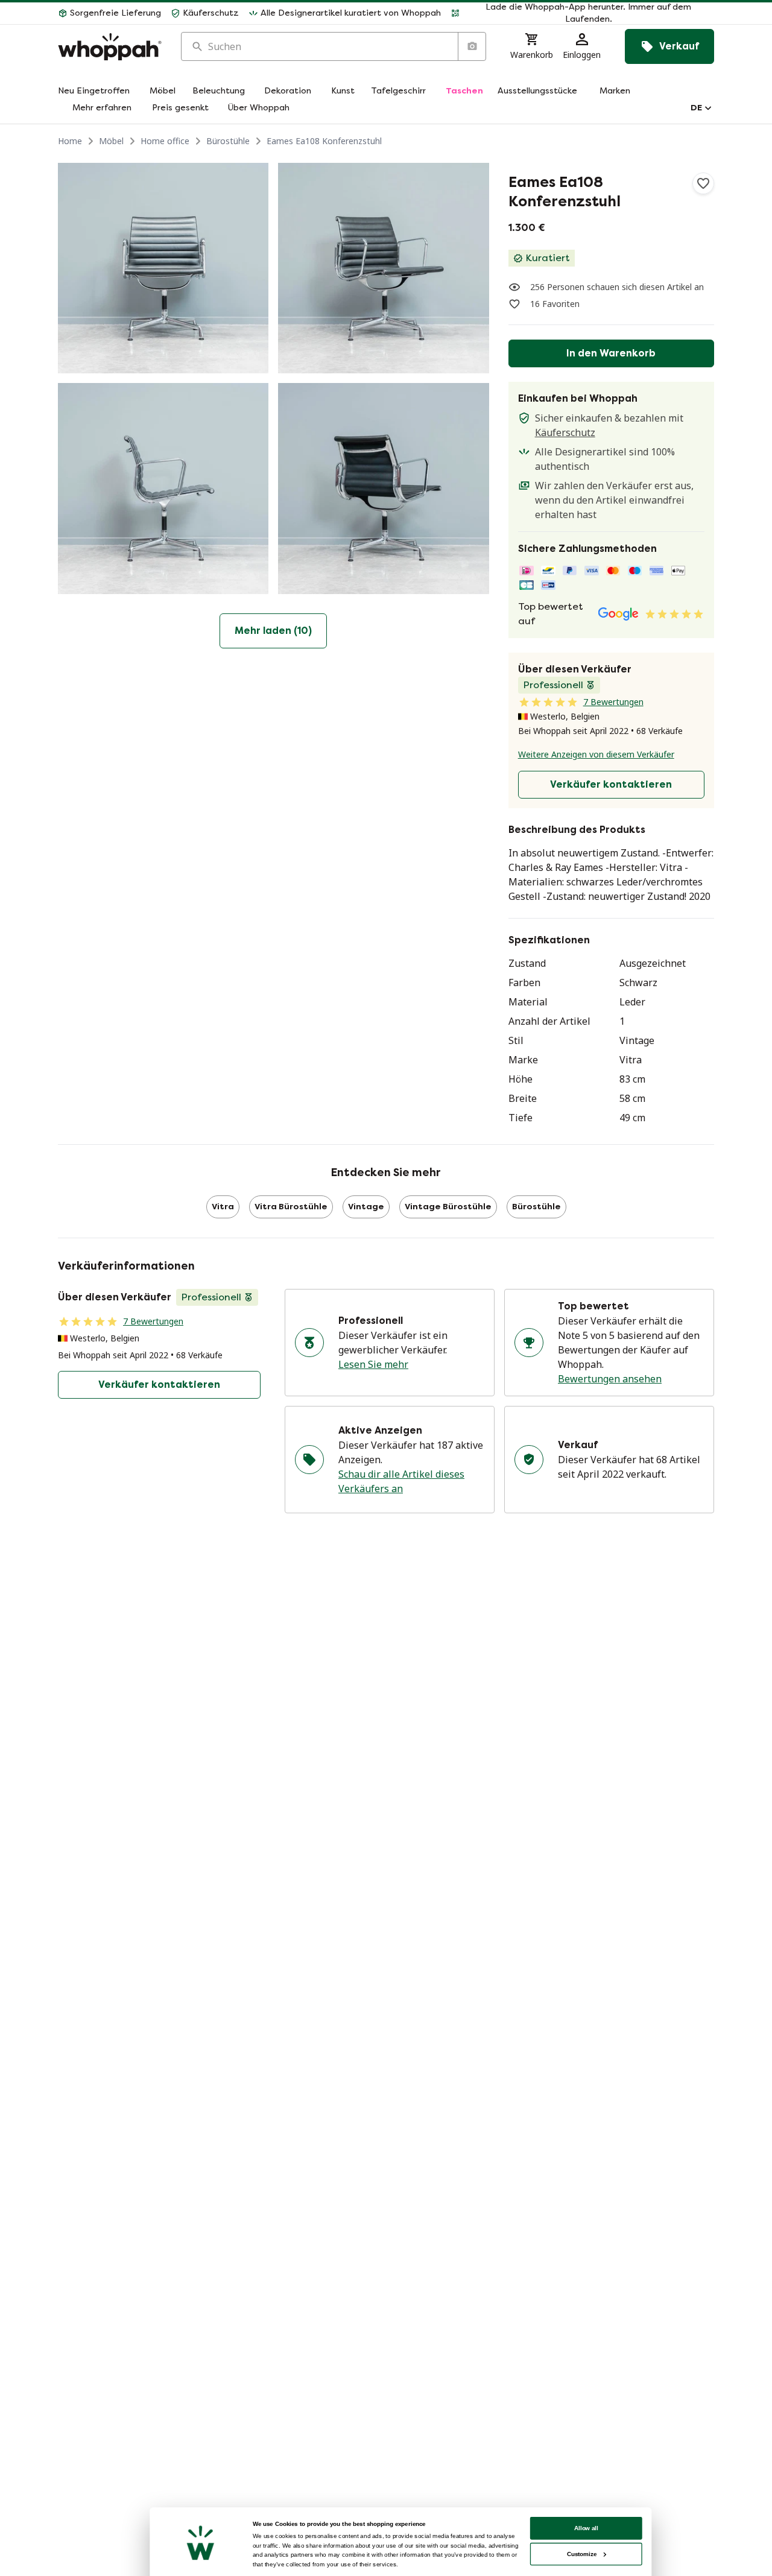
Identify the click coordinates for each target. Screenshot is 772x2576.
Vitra (223, 1207)
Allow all (586, 2528)
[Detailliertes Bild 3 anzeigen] (163, 488)
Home (70, 141)
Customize (582, 2554)
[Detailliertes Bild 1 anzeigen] (163, 268)
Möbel (111, 141)
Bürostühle (228, 141)
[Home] (110, 47)
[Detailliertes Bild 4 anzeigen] (383, 488)
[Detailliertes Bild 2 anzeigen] (383, 268)
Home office (165, 141)
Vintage (366, 1207)
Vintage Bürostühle (448, 1207)
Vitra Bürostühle (291, 1207)
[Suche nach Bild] (472, 46)
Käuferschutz (565, 432)
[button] (582, 13)
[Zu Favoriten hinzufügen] (703, 183)
